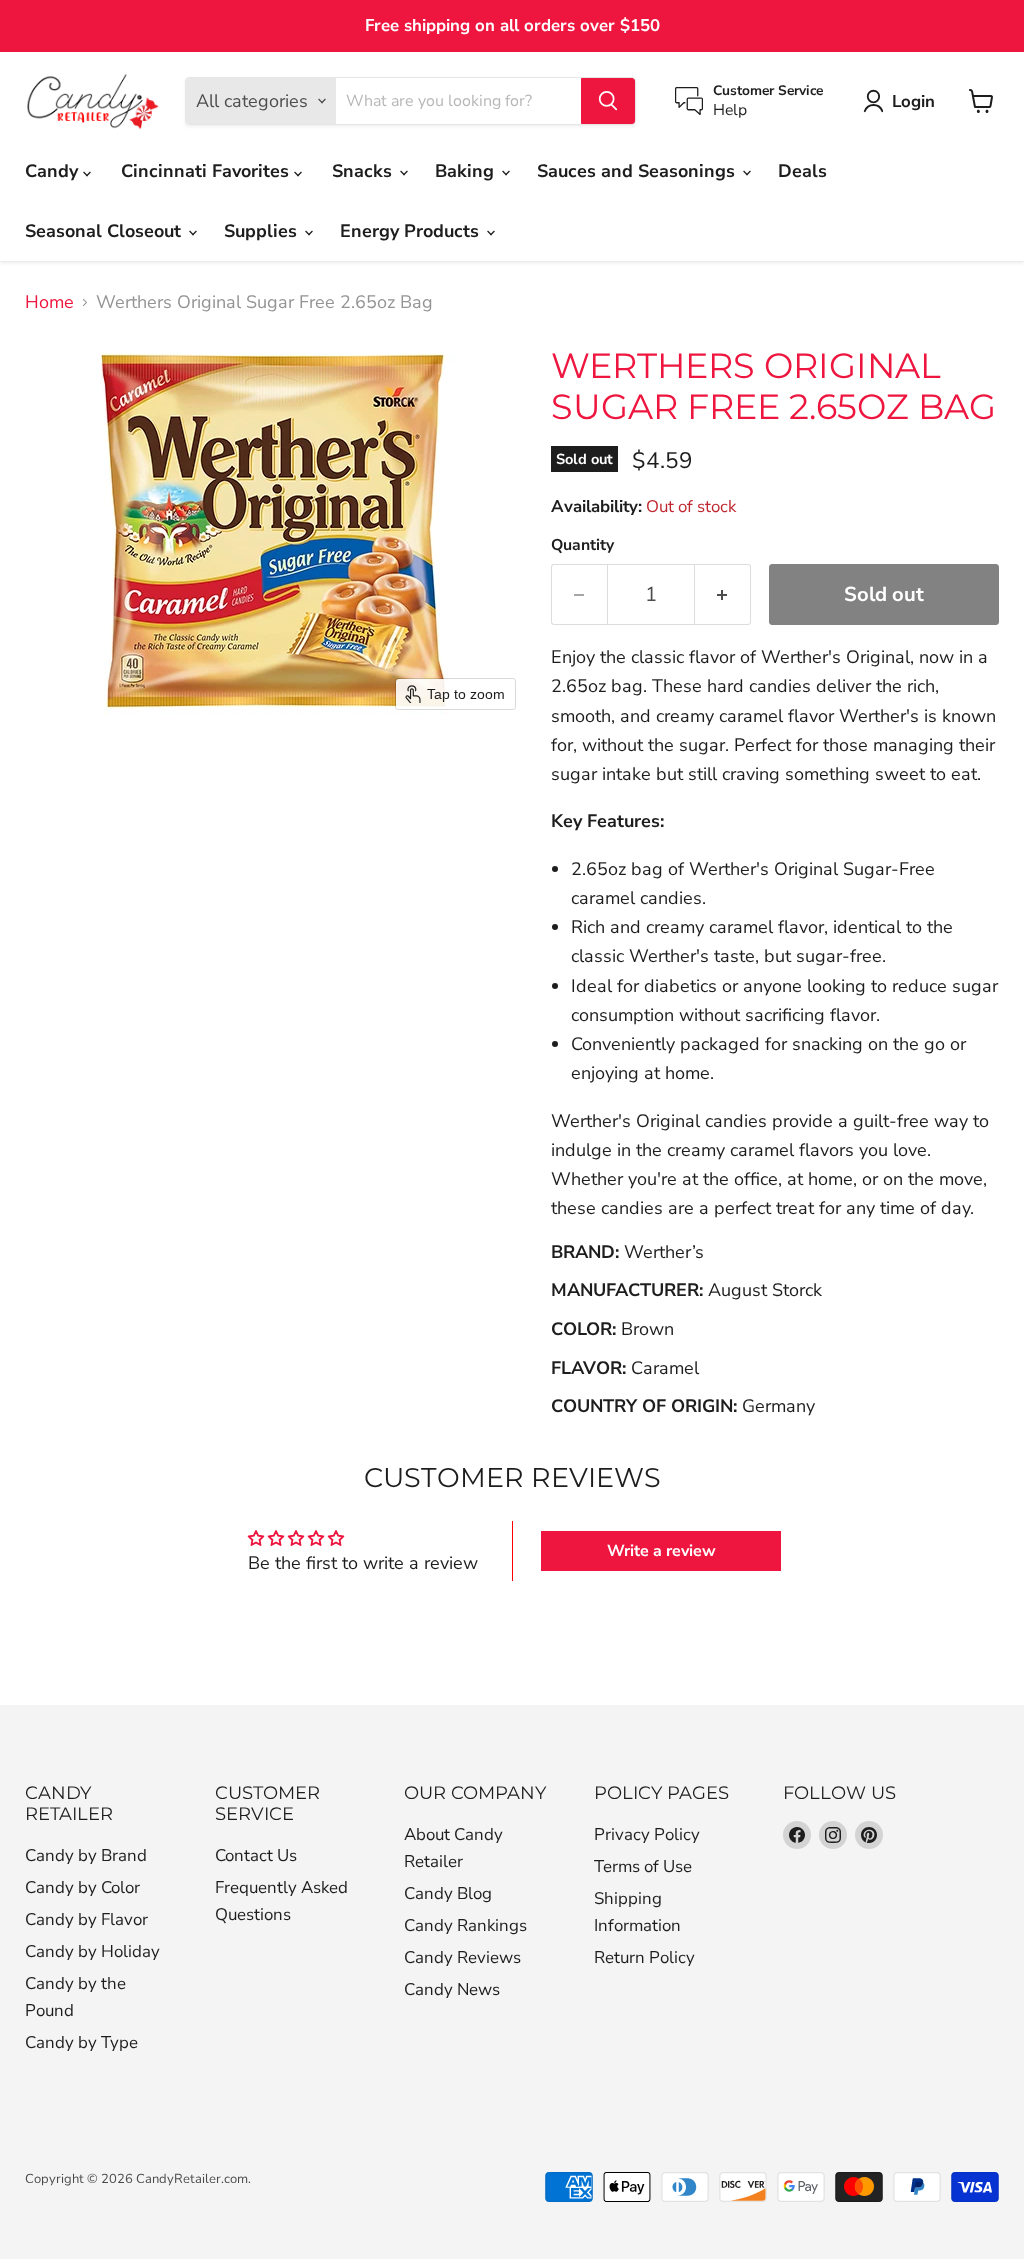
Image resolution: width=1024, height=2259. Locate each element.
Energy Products (412, 231)
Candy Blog (448, 1893)
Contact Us (256, 1855)
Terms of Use (643, 1866)
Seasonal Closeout (105, 231)
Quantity (582, 545)
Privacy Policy (647, 1834)
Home (49, 302)
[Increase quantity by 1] (723, 594)
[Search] (608, 101)
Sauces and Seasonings (638, 171)
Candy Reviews (462, 1957)
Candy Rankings (465, 1925)
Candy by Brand (86, 1855)
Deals (802, 171)
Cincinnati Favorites (207, 171)
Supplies (263, 231)
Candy (54, 171)
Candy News (452, 1989)
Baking (467, 171)
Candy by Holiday (92, 1951)
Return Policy (644, 1957)
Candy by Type (81, 2042)
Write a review (661, 1551)
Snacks (364, 171)
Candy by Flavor (86, 1919)
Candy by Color (82, 1887)
